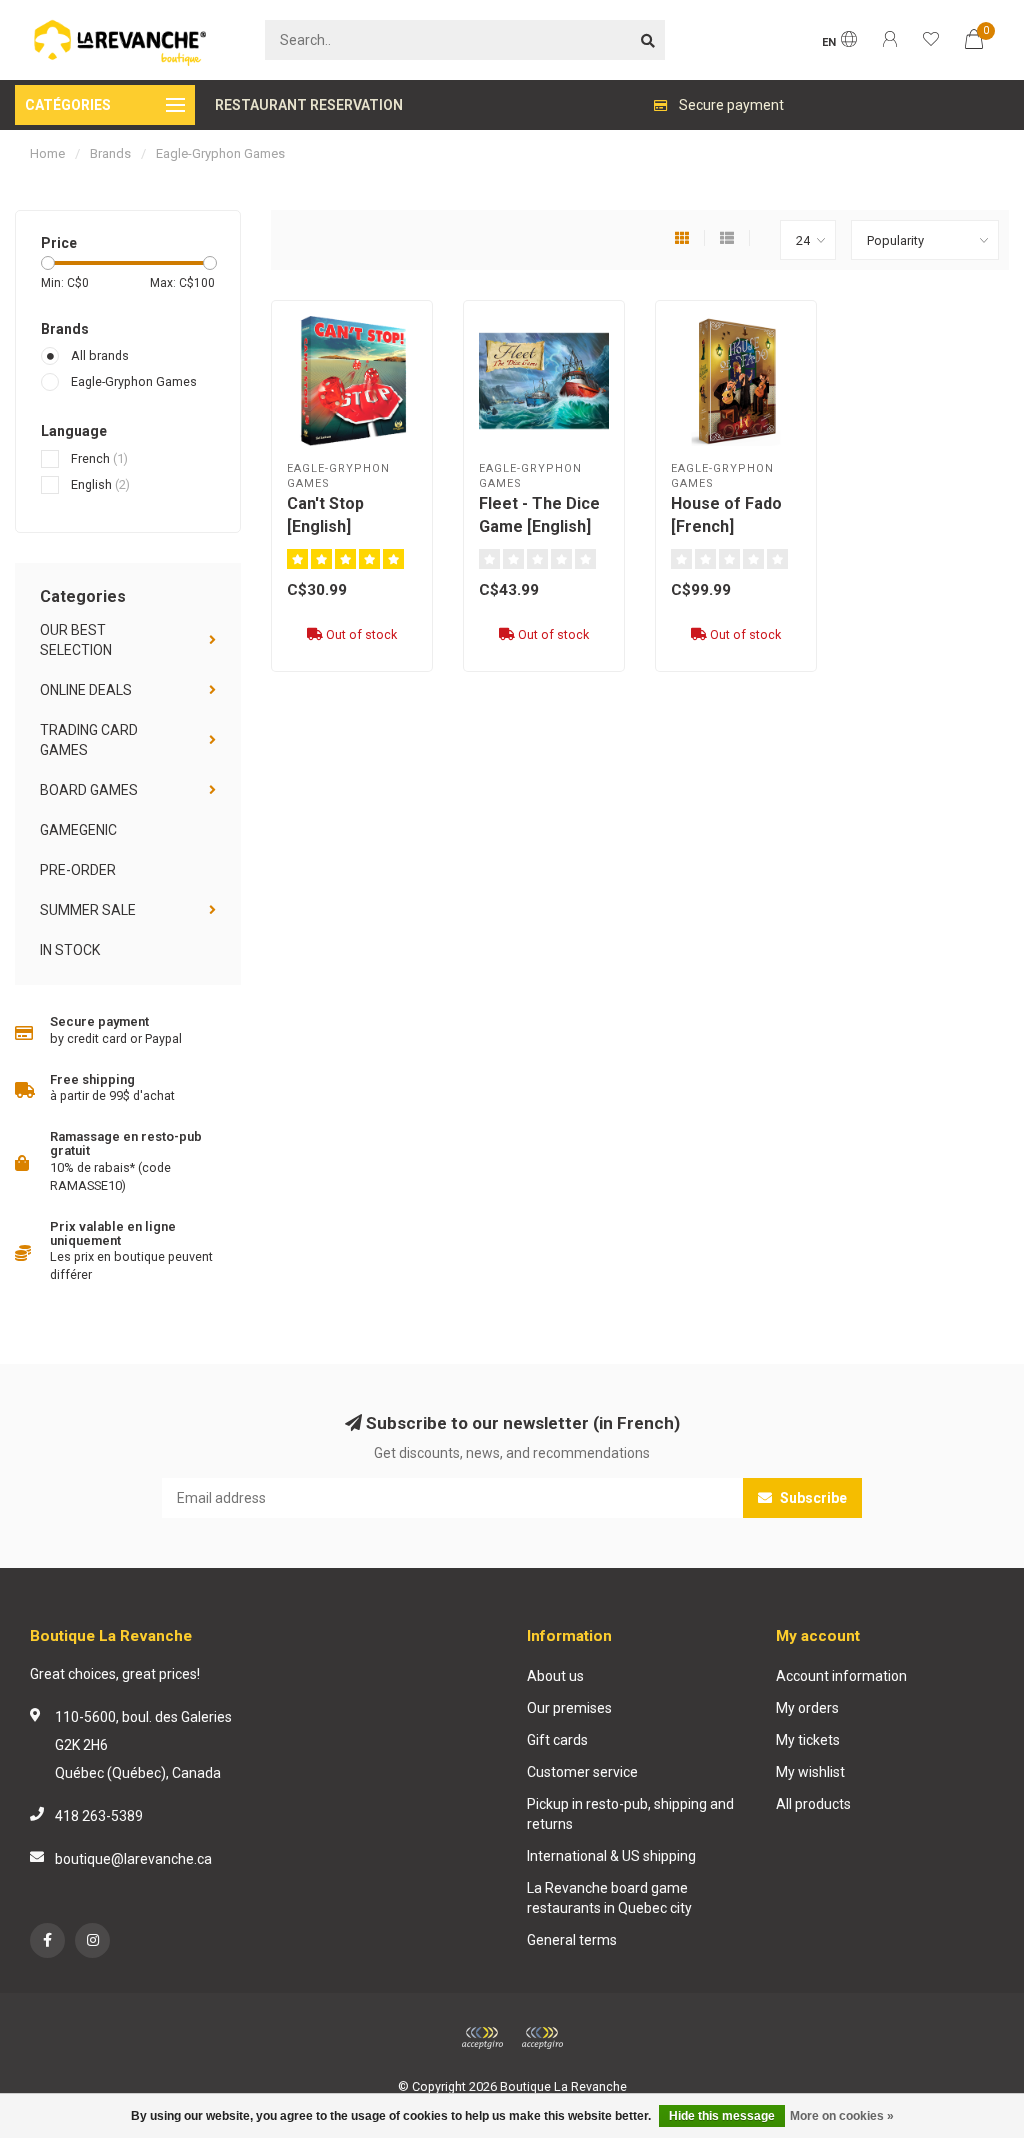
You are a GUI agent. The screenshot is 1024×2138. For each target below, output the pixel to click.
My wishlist (810, 1772)
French (99, 458)
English (100, 484)
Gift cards (557, 1740)
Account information (841, 1676)
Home (47, 153)
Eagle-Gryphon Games (134, 381)
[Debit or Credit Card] (482, 2038)
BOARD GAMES (89, 790)
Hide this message (722, 2116)
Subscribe (812, 1498)
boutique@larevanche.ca (133, 1859)
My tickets (808, 1740)
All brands (100, 355)
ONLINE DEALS (86, 690)
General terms (572, 1940)
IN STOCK (70, 950)
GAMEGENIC (78, 830)
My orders (807, 1708)
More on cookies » (842, 2116)
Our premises (569, 1708)
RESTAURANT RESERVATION (309, 105)
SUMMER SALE (88, 910)
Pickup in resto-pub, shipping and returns (630, 1814)
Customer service (582, 1772)
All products (813, 1804)
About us (555, 1676)
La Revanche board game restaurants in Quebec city (609, 1898)
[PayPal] (542, 2038)
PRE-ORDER (78, 870)
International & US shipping (611, 1856)
